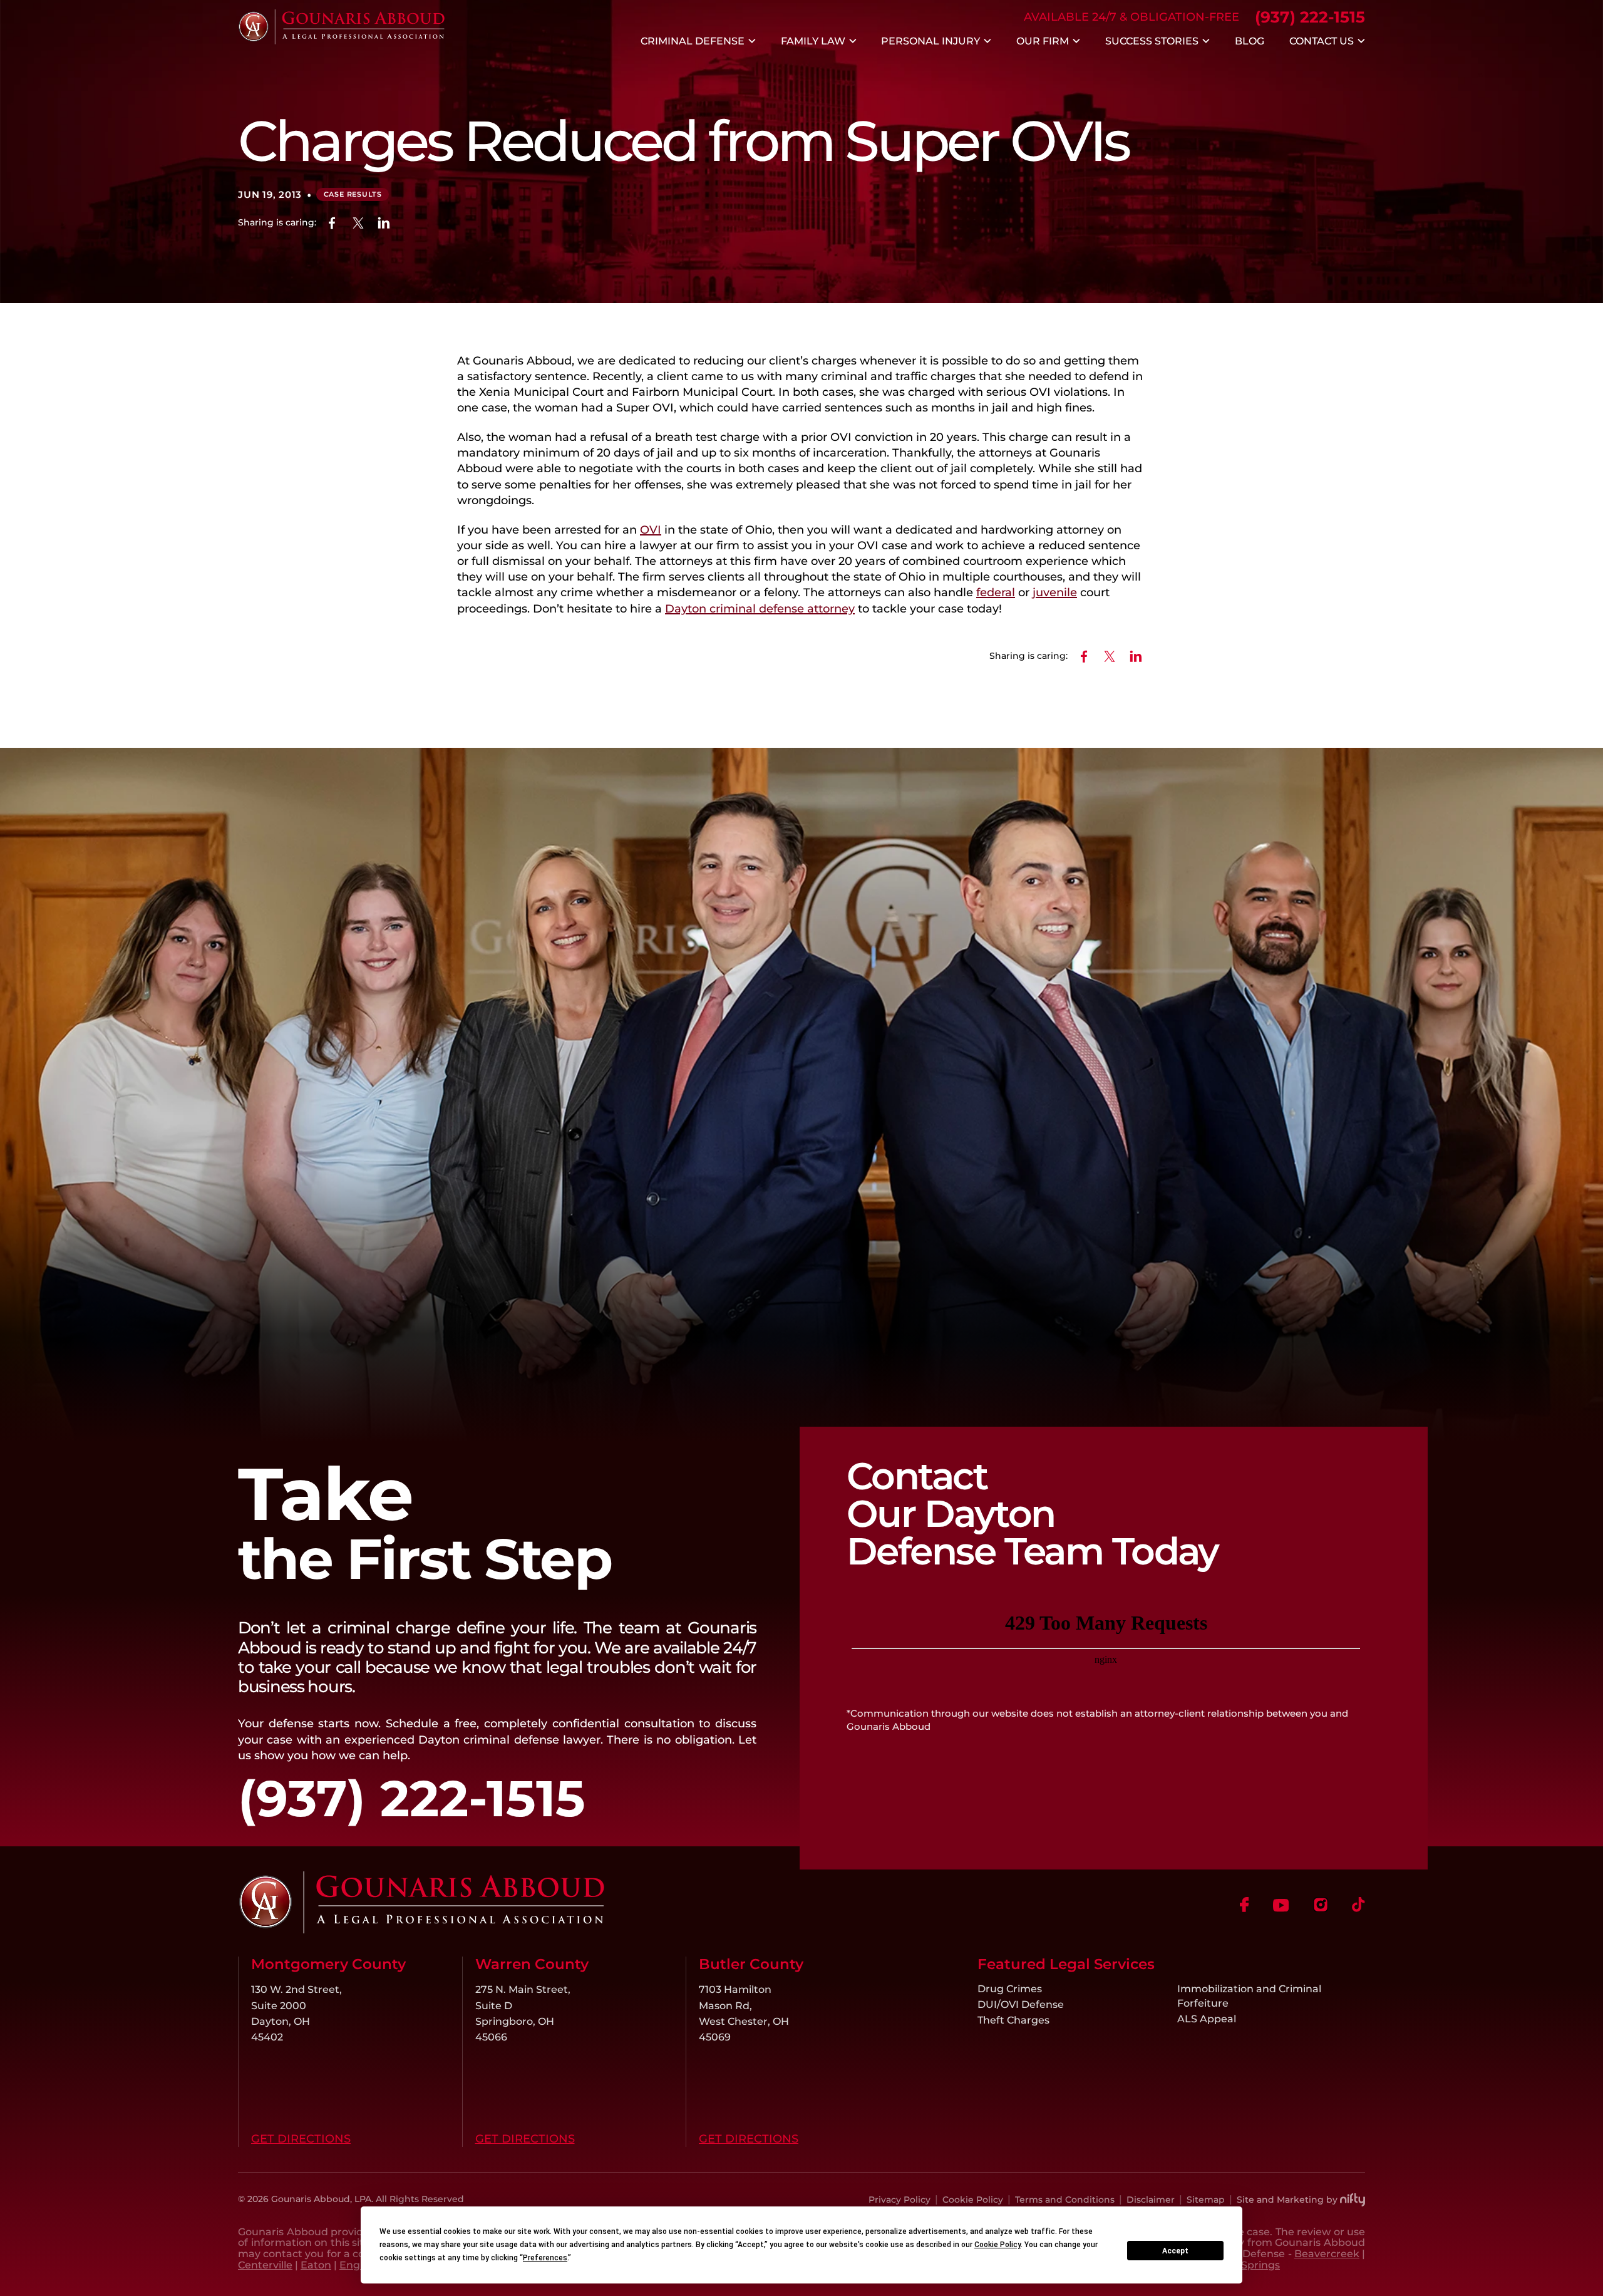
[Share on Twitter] (358, 223)
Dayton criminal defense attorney (760, 609)
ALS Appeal (1207, 2019)
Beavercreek (1327, 2253)
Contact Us (1322, 41)
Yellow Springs (1243, 2265)
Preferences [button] (545, 2258)
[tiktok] (1358, 1905)
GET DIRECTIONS (301, 2139)
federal (996, 592)
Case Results (353, 194)
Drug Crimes (1010, 1988)
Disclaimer (1151, 2200)
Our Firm (1043, 41)
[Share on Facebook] (332, 223)
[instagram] (1321, 1905)
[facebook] (1245, 1905)
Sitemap (1206, 2200)
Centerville (265, 2265)
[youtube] (1281, 1905)
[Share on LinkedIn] (384, 223)
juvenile (1055, 592)
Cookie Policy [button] (997, 2245)
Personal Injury (930, 41)
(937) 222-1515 (1310, 17)
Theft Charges (1013, 2020)
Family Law (813, 41)
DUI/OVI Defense (1021, 2004)
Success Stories (1152, 41)
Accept (1175, 2251)
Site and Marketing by (1287, 2200)
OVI (651, 530)
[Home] (341, 41)
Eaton (316, 2265)
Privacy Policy (899, 2200)
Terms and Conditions (1065, 2200)
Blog (1250, 41)
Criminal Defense (693, 41)
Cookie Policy (973, 2200)
